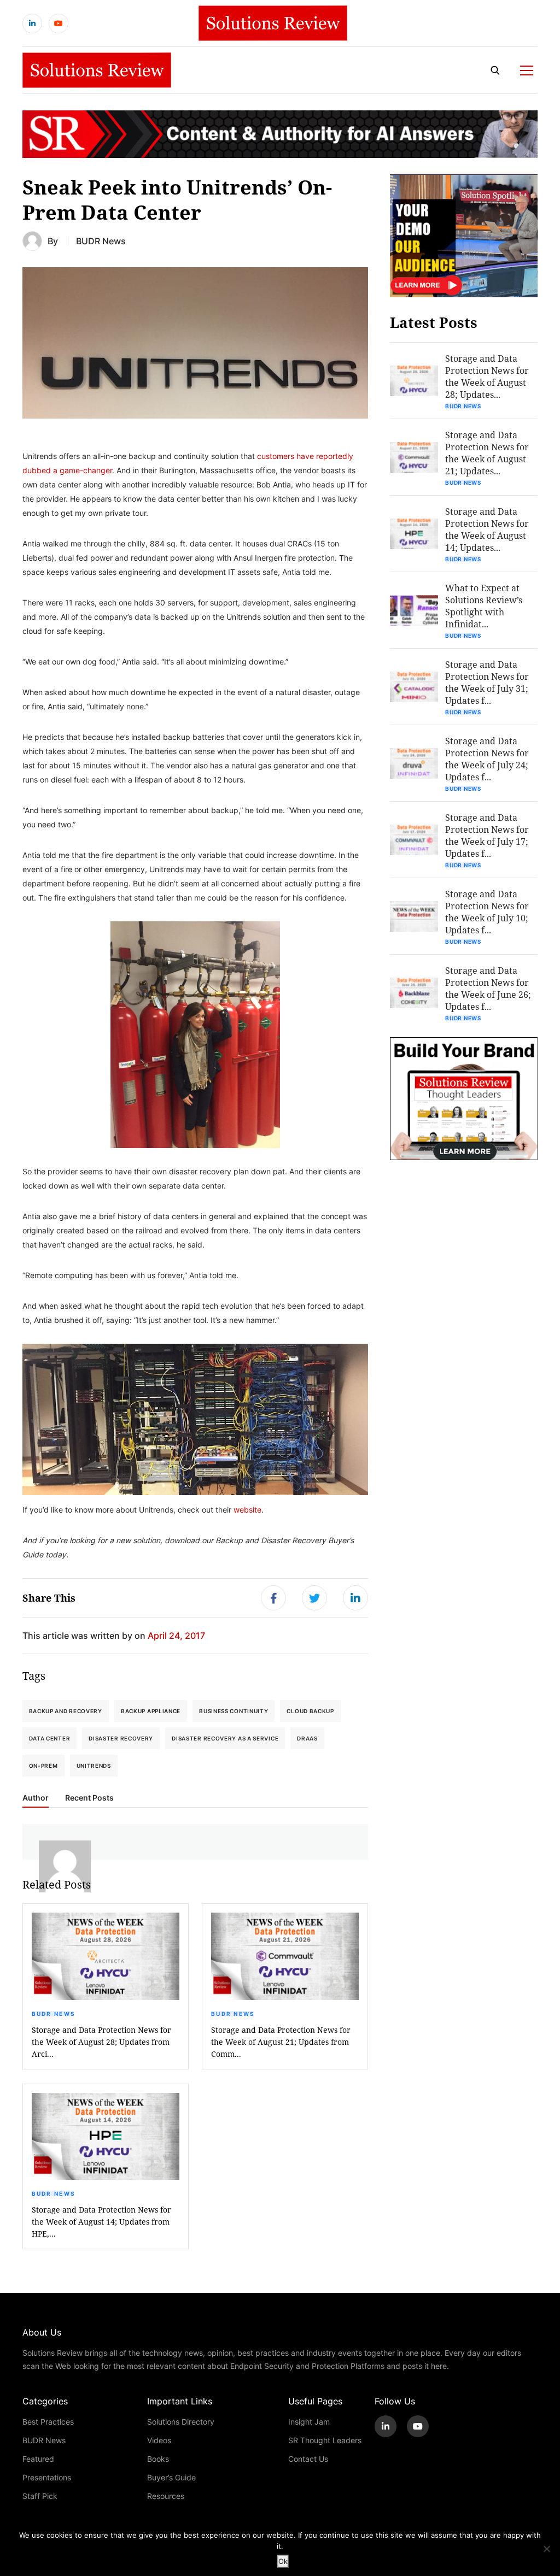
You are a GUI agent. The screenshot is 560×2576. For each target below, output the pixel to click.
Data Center (50, 1738)
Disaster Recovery (121, 1738)
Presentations (47, 2477)
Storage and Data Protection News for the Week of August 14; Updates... (487, 529)
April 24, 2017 (176, 1635)
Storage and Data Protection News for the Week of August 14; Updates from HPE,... (101, 2222)
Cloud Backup (310, 1711)
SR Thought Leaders (325, 2440)
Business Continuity (234, 1711)
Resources (166, 2496)
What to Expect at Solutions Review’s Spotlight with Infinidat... (484, 606)
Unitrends (94, 1766)
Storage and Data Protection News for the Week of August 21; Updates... (487, 453)
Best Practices (48, 2422)
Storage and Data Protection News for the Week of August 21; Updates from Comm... (281, 2042)
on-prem (43, 1766)
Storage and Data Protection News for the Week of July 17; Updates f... (487, 835)
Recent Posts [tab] (89, 1798)
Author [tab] (36, 1798)
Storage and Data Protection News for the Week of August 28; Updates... (487, 376)
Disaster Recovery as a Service (225, 1738)
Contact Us (308, 2459)
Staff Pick (40, 2496)
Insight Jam (309, 2422)
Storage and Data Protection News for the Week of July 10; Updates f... (487, 912)
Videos (159, 2440)
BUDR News (101, 241)
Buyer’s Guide (171, 2477)
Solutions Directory (181, 2422)
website (247, 1510)
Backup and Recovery (66, 1711)
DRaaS (307, 1738)
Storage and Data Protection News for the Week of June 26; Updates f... (488, 988)
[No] (546, 2549)
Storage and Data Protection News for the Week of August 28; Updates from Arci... (101, 2042)
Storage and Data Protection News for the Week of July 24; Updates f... (487, 759)
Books (158, 2459)
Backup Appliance (151, 1711)
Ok (283, 2561)
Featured (38, 2459)
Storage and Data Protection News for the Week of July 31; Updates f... (487, 682)
